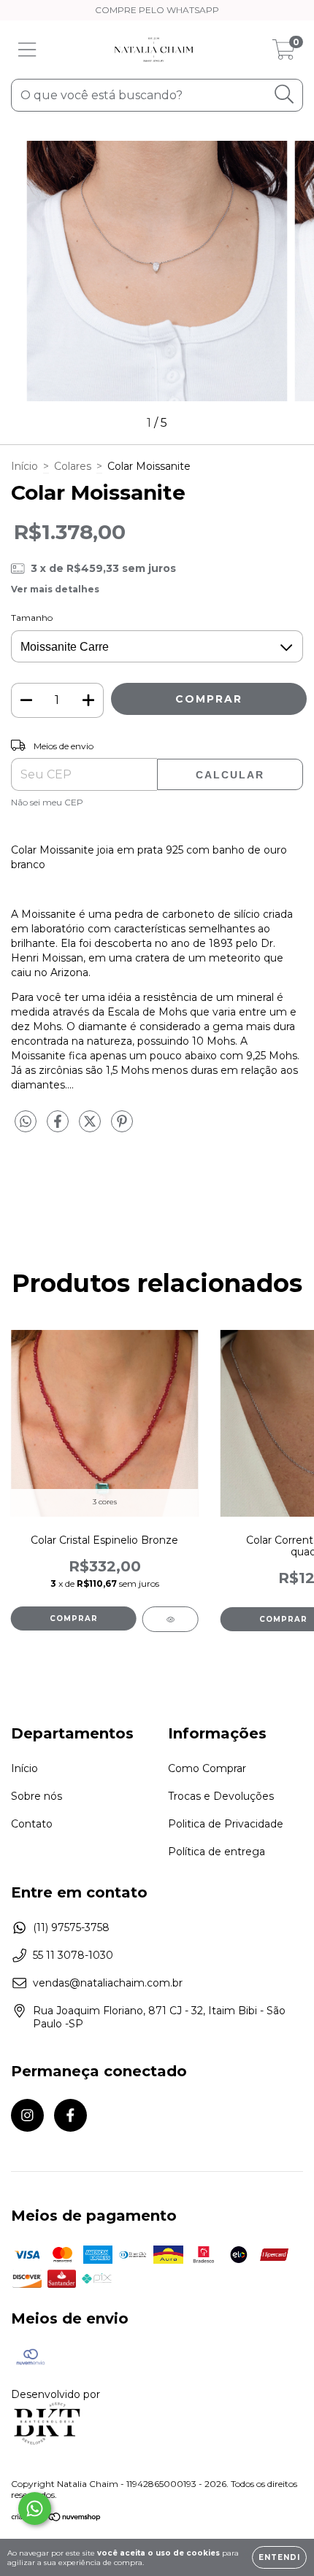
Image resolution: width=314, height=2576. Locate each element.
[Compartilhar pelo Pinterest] (122, 1128)
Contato (32, 1824)
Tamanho (32, 618)
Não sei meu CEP (47, 802)
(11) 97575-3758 (71, 1927)
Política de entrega (217, 1852)
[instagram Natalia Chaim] (27, 2115)
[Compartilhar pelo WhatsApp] (26, 1122)
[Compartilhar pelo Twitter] (91, 1128)
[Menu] (27, 50)
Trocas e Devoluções (221, 1796)
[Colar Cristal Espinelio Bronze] (171, 1619)
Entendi (279, 2557)
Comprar (74, 1618)
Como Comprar (207, 1768)
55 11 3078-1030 (73, 1955)
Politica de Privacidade (226, 1824)
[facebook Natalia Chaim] (70, 2115)
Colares (73, 466)
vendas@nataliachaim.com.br (108, 1983)
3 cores (105, 1502)
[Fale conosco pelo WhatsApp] (35, 2509)
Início (24, 466)
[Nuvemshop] (57, 2519)
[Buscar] (284, 94)
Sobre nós (37, 1796)
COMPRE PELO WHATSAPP (157, 10)
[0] (284, 53)
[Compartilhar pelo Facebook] (59, 1128)
